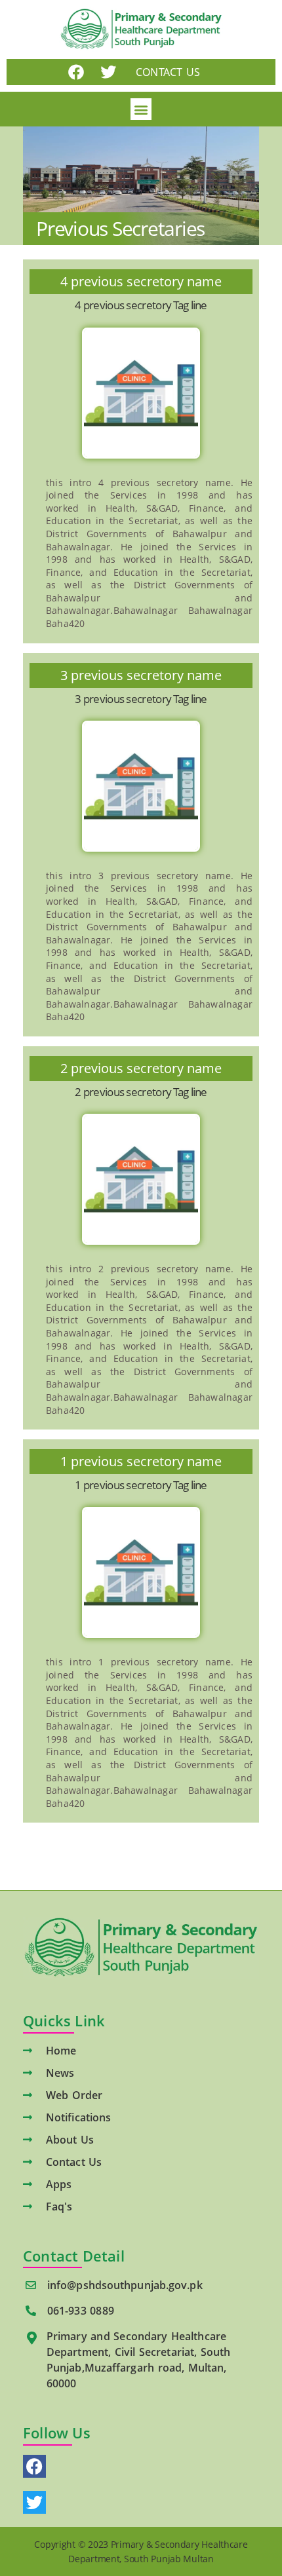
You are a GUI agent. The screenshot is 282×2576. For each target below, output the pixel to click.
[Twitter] (108, 72)
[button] (141, 109)
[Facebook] (76, 72)
